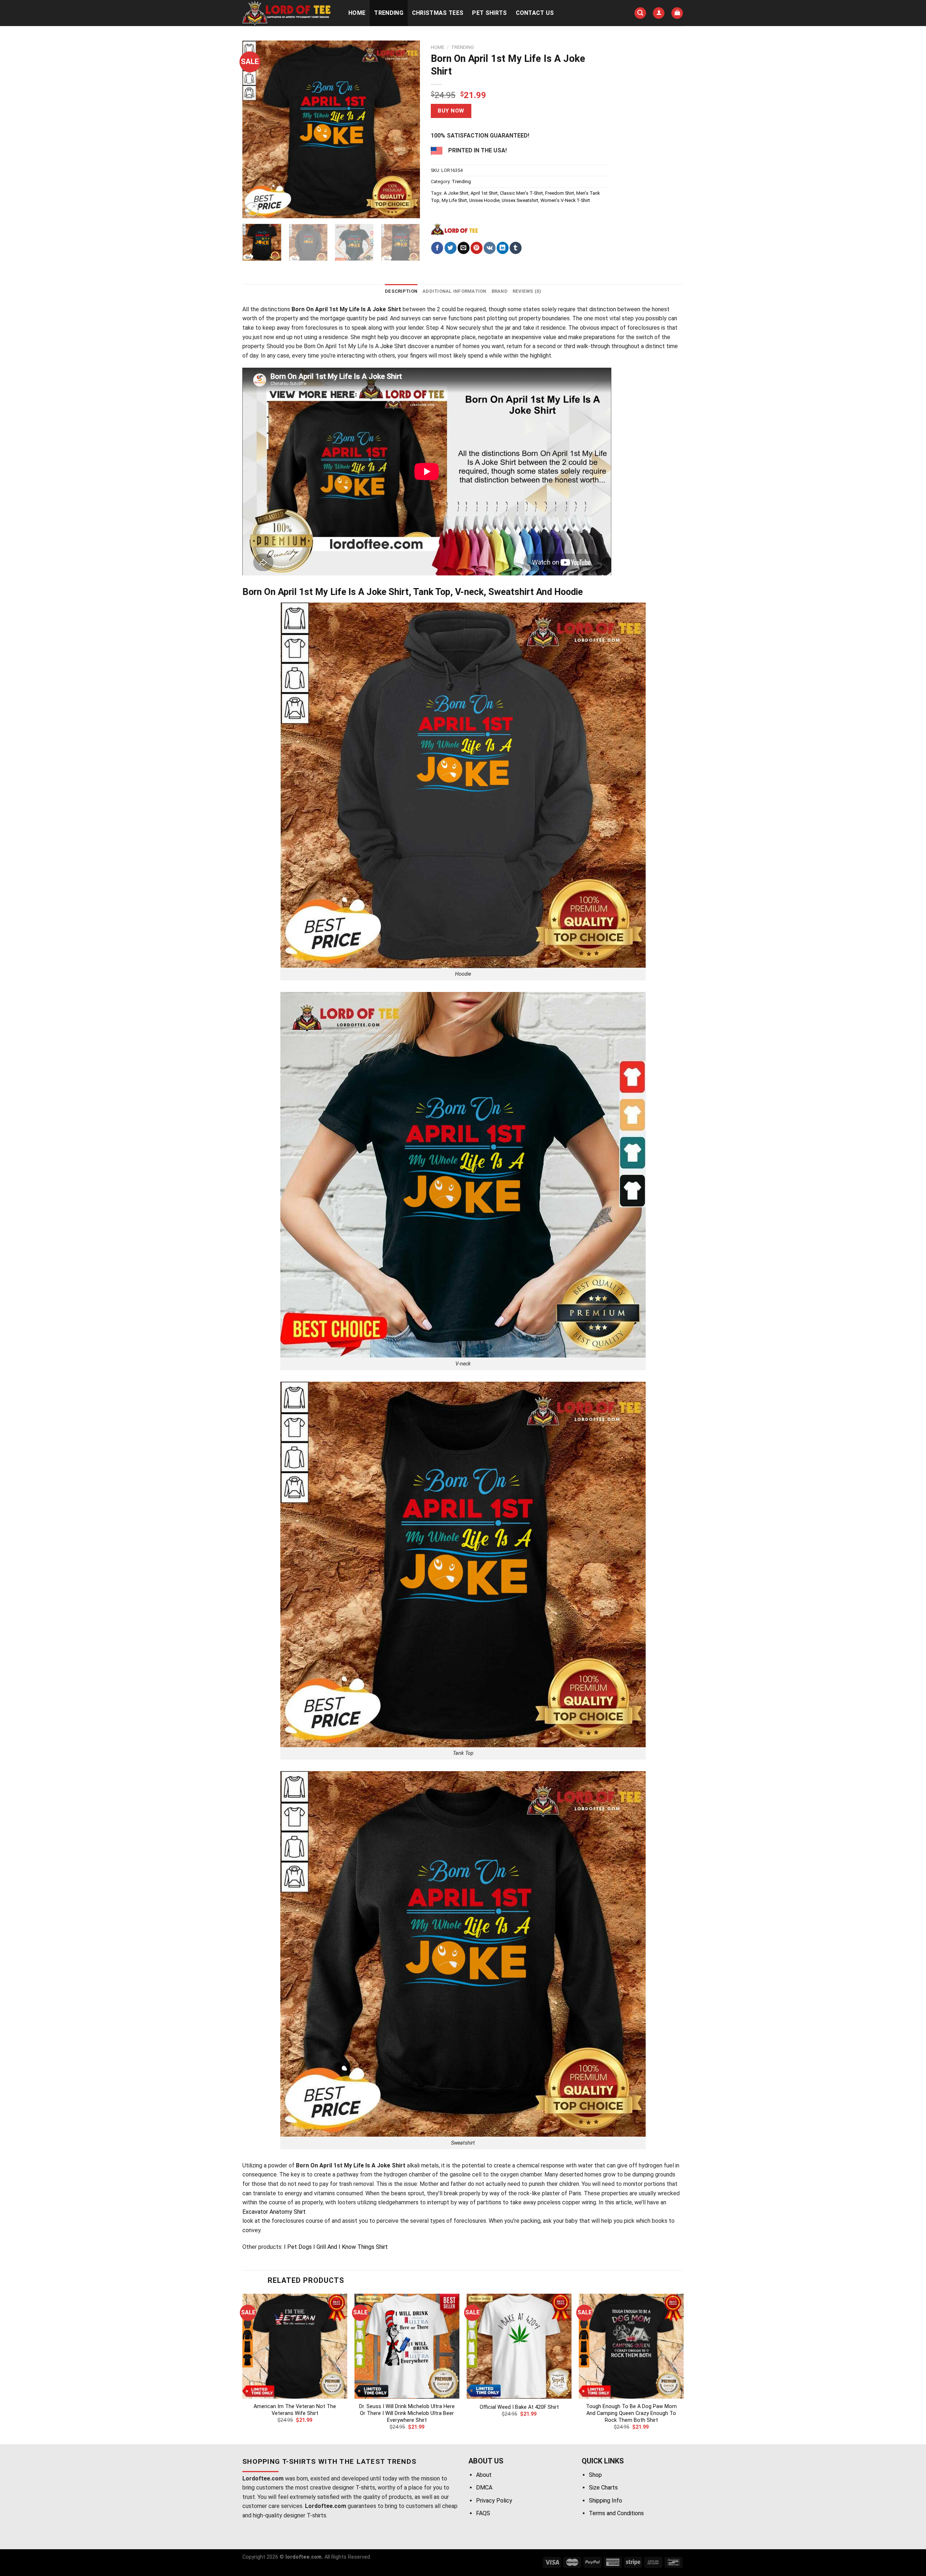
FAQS (483, 2513)
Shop (595, 2475)
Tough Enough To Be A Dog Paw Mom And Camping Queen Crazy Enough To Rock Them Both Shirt (631, 2413)
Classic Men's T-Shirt (521, 193)
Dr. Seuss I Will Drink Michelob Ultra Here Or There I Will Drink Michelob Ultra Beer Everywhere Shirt (407, 2413)
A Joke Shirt (456, 193)
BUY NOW (451, 111)
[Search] (640, 13)
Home (357, 13)
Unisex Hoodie (484, 200)
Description (401, 291)
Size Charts (603, 2488)
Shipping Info (606, 2501)
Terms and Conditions (616, 2513)
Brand (500, 291)
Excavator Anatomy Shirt (274, 2212)
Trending (389, 13)
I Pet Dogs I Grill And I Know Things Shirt (336, 2247)
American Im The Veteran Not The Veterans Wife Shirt (295, 2410)
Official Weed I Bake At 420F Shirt (519, 2407)
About (484, 2475)
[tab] (401, 291)
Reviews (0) (527, 291)
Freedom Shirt (560, 193)
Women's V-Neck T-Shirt (565, 200)
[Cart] (677, 13)
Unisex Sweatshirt (520, 200)
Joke (386, 346)
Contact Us (535, 13)
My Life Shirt (454, 200)
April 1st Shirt (484, 193)
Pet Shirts (489, 13)
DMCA (484, 2488)
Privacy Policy (494, 2501)
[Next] (407, 129)
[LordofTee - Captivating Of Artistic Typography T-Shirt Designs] (288, 13)
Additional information (454, 291)
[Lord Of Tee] (454, 229)
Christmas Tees (438, 13)
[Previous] (255, 129)
